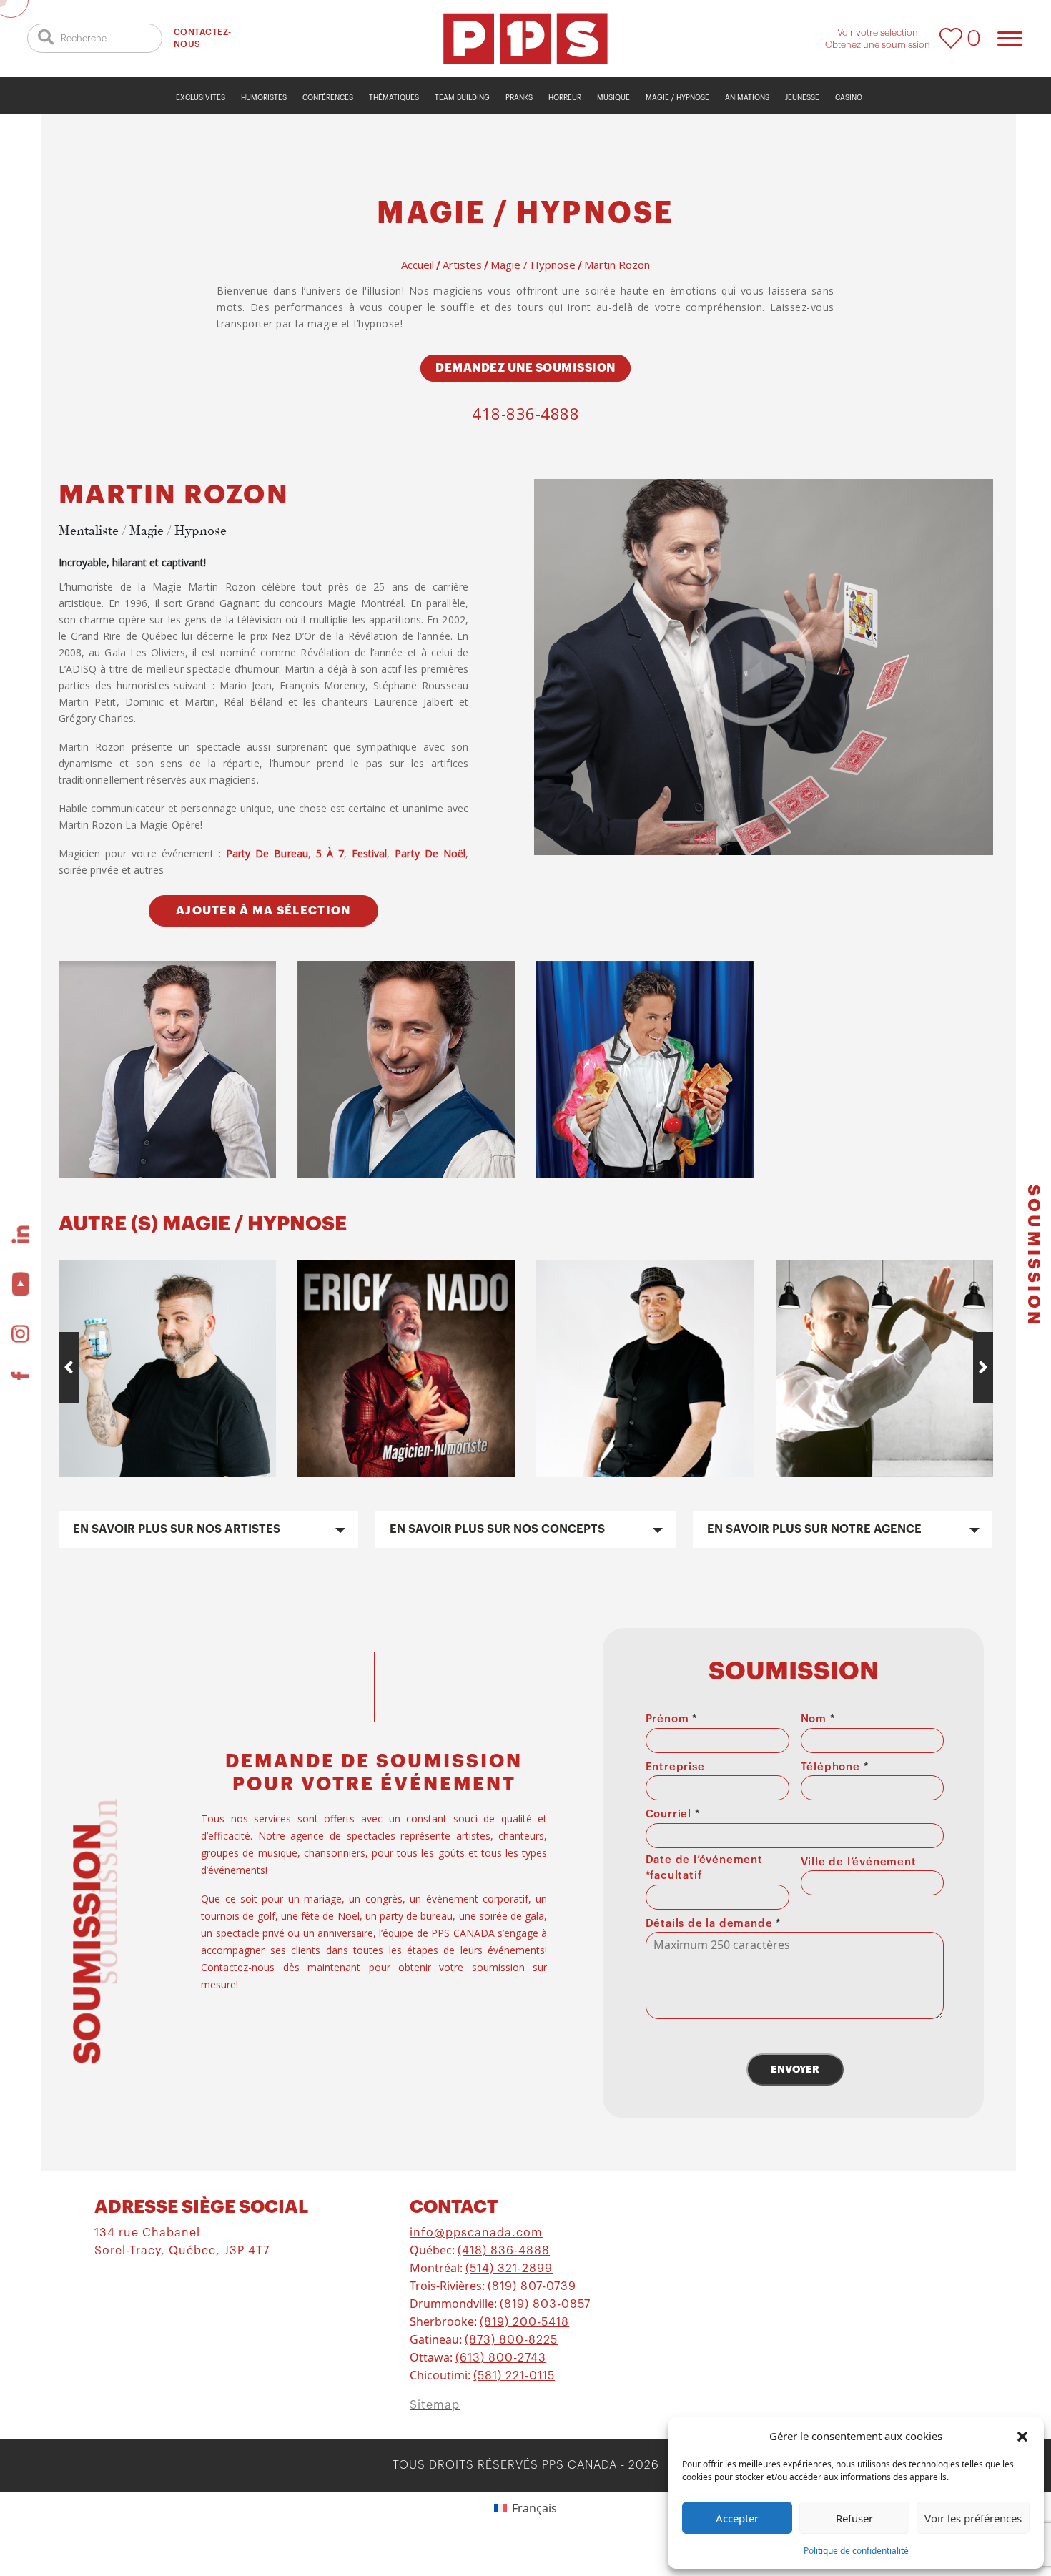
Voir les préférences (973, 2518)
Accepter (737, 2518)
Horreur (565, 98)
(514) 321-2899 (509, 2269)
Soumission (1033, 1256)
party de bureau (267, 853)
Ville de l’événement (859, 1862)
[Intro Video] (755, 667)
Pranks (519, 98)
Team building (462, 98)
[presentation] (69, 1368)
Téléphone (835, 1767)
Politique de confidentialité (856, 2551)
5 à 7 (330, 853)
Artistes (462, 265)
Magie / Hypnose (677, 98)
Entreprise (675, 1767)
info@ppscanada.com (476, 2233)
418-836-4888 (525, 413)
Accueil (418, 265)
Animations (747, 98)
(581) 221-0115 (514, 2376)
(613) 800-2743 (501, 2358)
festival (370, 853)
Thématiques (394, 98)
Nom (818, 1719)
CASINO (849, 98)
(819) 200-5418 (524, 2322)
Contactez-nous (203, 38)
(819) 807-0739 (532, 2286)
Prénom (671, 1719)
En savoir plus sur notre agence (814, 1529)
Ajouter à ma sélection (263, 911)
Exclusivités (201, 98)
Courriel (673, 1814)
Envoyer (795, 2069)
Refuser (854, 2518)
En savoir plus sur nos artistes (177, 1529)
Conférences (328, 98)
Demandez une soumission (525, 368)
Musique (613, 98)
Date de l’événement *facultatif (704, 1868)
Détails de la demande (713, 1924)
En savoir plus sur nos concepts (497, 1529)
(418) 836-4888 (504, 2251)
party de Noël (430, 853)
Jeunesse (802, 98)
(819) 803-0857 (545, 2304)
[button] (1022, 2436)
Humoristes (264, 98)
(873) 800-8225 (511, 2340)
